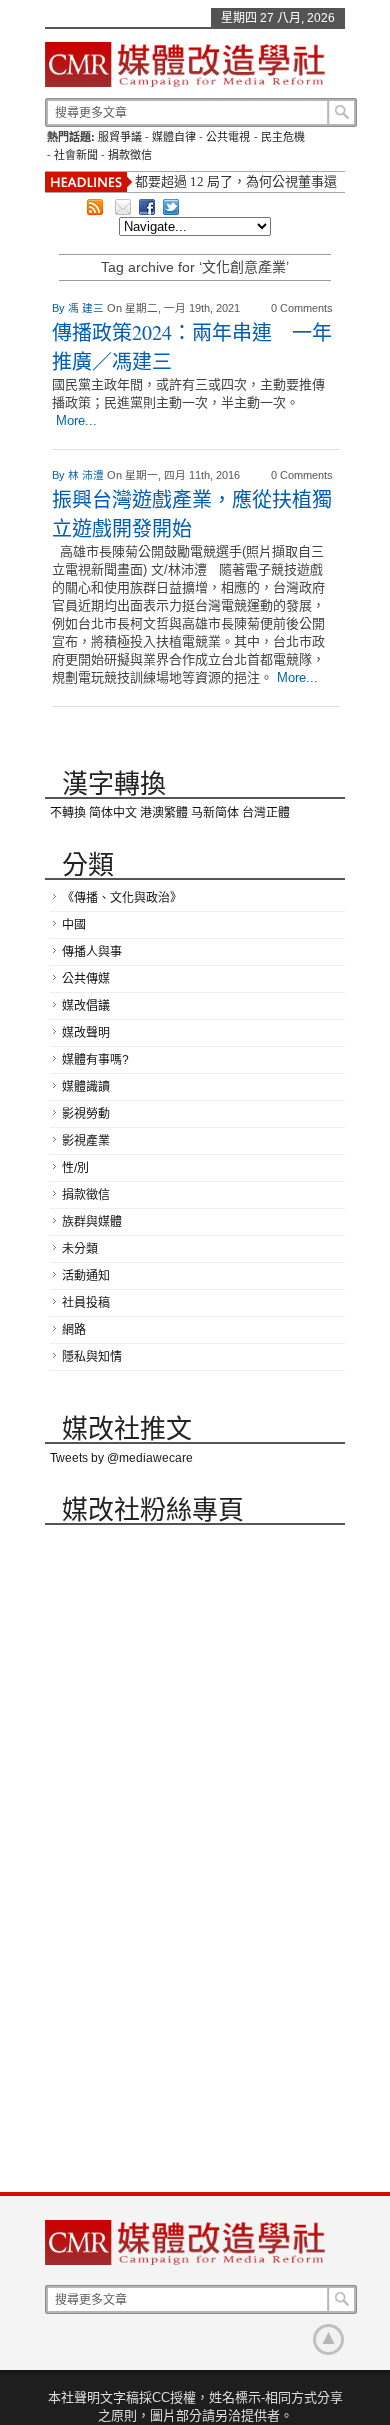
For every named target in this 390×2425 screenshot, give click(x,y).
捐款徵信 (130, 155)
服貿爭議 (120, 137)
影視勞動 (86, 1114)
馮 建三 (87, 308)
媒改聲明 (86, 1033)
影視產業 (86, 1141)
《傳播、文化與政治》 (122, 898)
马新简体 (215, 813)
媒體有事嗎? (95, 1060)
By (60, 308)
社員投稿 (86, 1303)
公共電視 (228, 137)
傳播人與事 (92, 952)
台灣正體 (266, 813)
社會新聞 (76, 155)
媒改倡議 (86, 1006)
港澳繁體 (164, 813)
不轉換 (68, 813)
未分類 (80, 1249)
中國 (74, 925)
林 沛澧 (87, 475)
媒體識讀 (86, 1087)
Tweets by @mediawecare (121, 1458)
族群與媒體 (92, 1222)
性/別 (75, 1168)
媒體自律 (174, 137)
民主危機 (283, 137)
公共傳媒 (86, 979)
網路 (74, 1330)
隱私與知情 (92, 1357)
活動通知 (86, 1276)
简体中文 (113, 813)
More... (76, 420)
